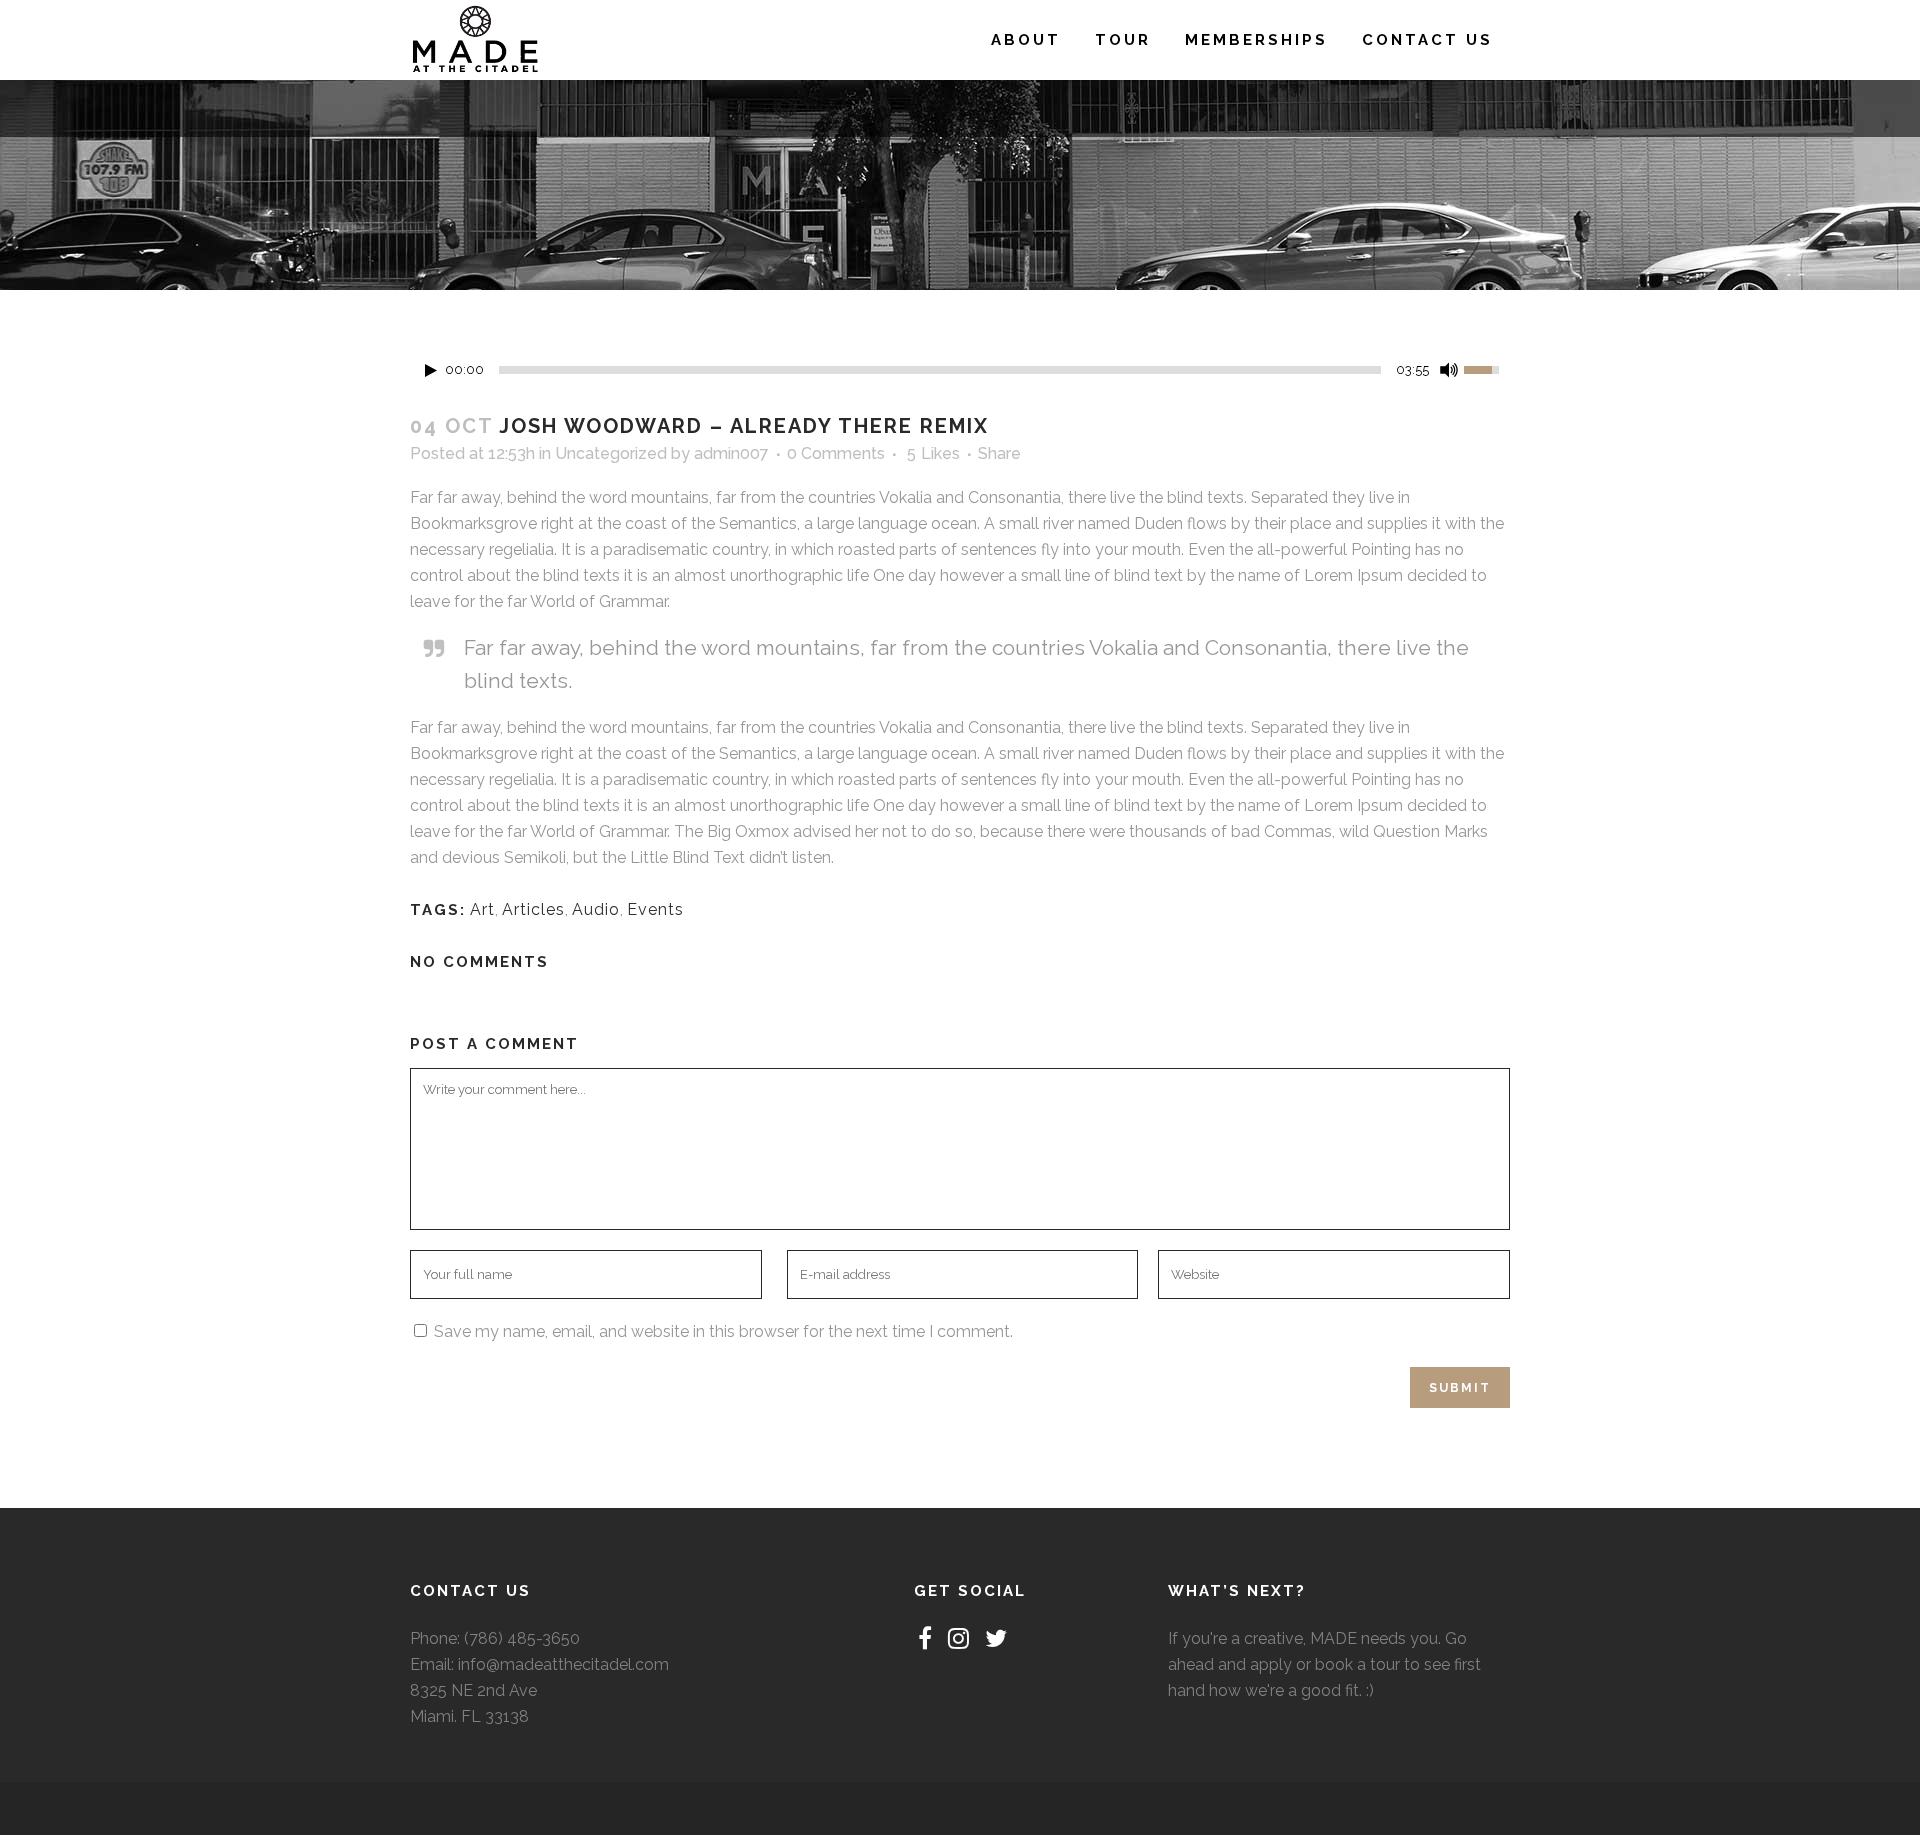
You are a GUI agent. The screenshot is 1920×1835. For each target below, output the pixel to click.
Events (655, 909)
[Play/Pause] (431, 370)
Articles (533, 909)
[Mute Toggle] (1449, 370)
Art (482, 909)
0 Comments (836, 453)
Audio (596, 909)
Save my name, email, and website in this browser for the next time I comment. (723, 1331)
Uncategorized (611, 453)
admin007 (731, 453)
